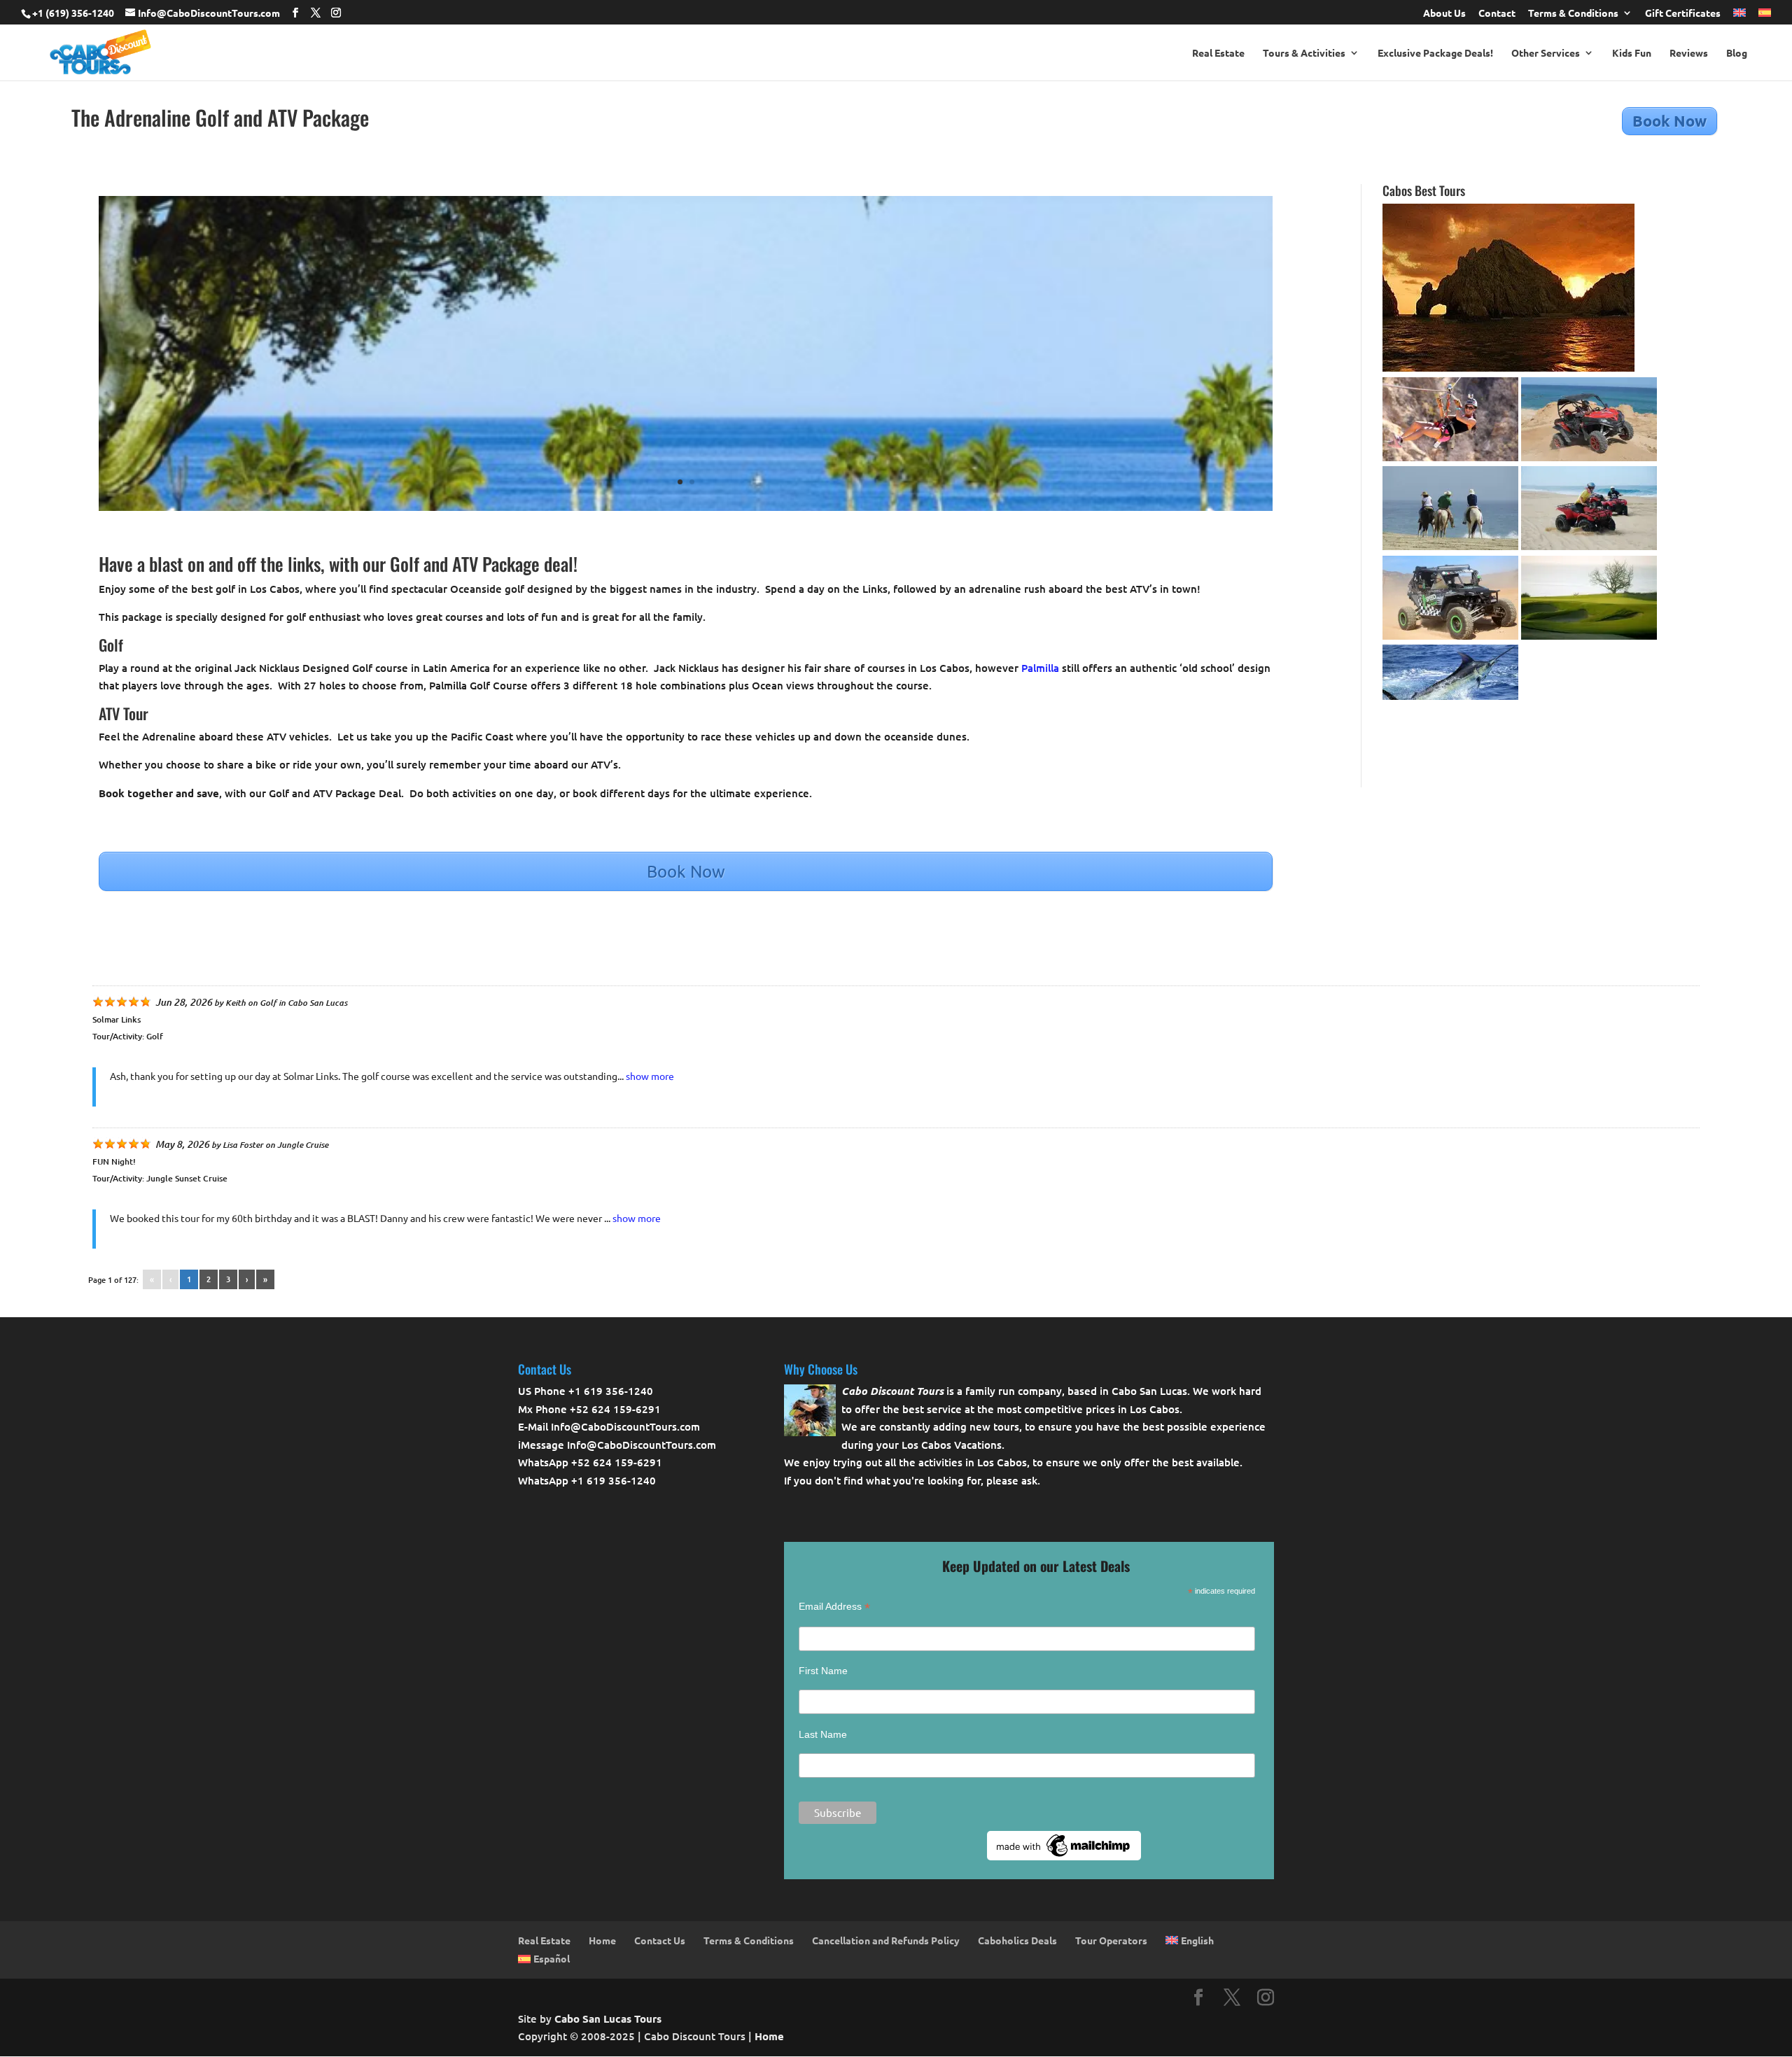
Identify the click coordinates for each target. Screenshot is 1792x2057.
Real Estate (1218, 53)
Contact (1497, 13)
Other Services (1546, 53)
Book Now (1669, 121)
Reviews (1689, 53)
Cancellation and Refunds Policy (886, 1940)
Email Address (834, 1607)
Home (602, 1940)
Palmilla (1040, 668)
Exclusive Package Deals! (1435, 53)
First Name (823, 1671)
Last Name (823, 1734)
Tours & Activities (1304, 53)
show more (650, 1076)
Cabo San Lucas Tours (608, 2019)
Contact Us (660, 1940)
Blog (1737, 53)
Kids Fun (1632, 53)
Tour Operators (1111, 1940)
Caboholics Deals (1017, 1940)
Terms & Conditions (1573, 13)
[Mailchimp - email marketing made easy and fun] (1064, 1857)
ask (1029, 1480)
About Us (1444, 13)
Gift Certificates (1683, 13)
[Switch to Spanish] (1765, 16)
